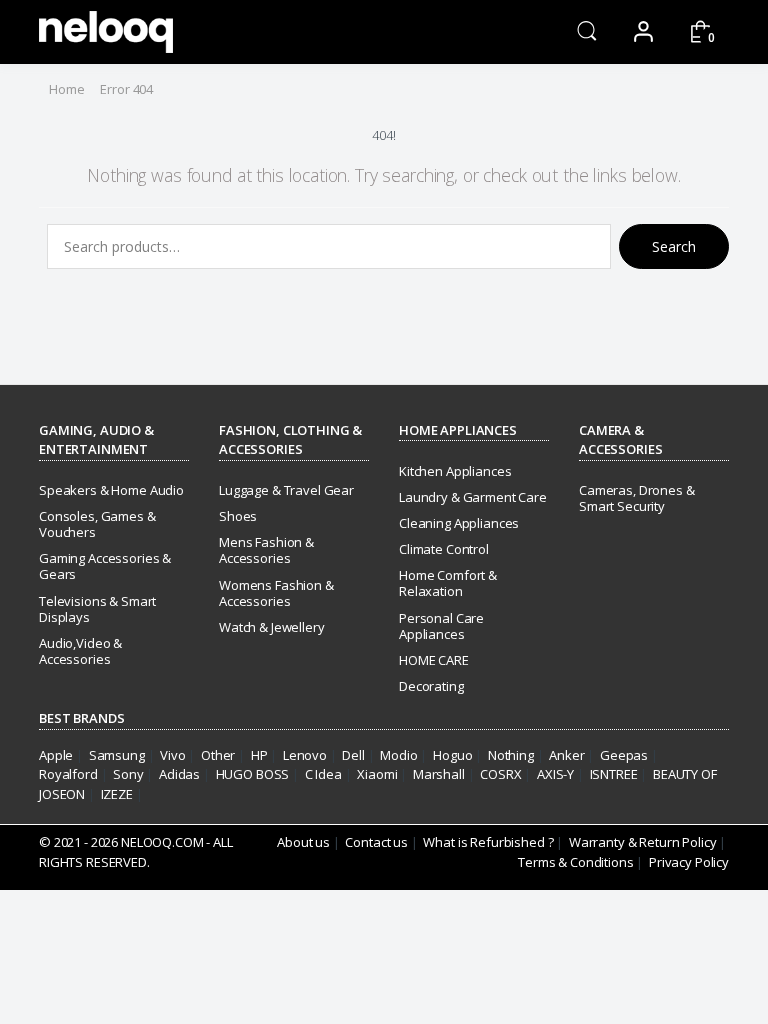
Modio (398, 755)
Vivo (172, 755)
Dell (353, 755)
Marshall (439, 774)
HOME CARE (434, 660)
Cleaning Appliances (459, 523)
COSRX (500, 774)
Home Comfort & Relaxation (448, 583)
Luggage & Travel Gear (286, 490)
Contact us (376, 842)
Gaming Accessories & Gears (105, 566)
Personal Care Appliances (441, 626)
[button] (587, 30)
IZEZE (117, 794)
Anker (566, 755)
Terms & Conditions (575, 862)
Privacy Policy (689, 862)
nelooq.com (162, 842)
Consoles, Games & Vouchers (97, 524)
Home (66, 89)
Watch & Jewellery (272, 627)
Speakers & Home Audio (111, 490)
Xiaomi (377, 774)
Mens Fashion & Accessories (266, 550)
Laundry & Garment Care (473, 497)
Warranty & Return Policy (643, 842)
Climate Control (444, 549)
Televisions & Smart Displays (97, 609)
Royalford (68, 774)
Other (218, 755)
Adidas (179, 774)
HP (259, 755)
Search (674, 246)
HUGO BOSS (253, 774)
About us (303, 842)
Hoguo (452, 755)
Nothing (511, 755)
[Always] (106, 32)
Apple (56, 755)
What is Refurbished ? (488, 842)
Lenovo (305, 755)
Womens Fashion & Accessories (276, 593)
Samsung (117, 755)
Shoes (238, 516)
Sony (128, 774)
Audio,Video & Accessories (80, 651)
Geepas (624, 755)
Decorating (431, 686)
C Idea (323, 774)
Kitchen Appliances (455, 471)
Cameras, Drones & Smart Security (637, 498)
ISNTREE (614, 774)
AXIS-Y (555, 774)
